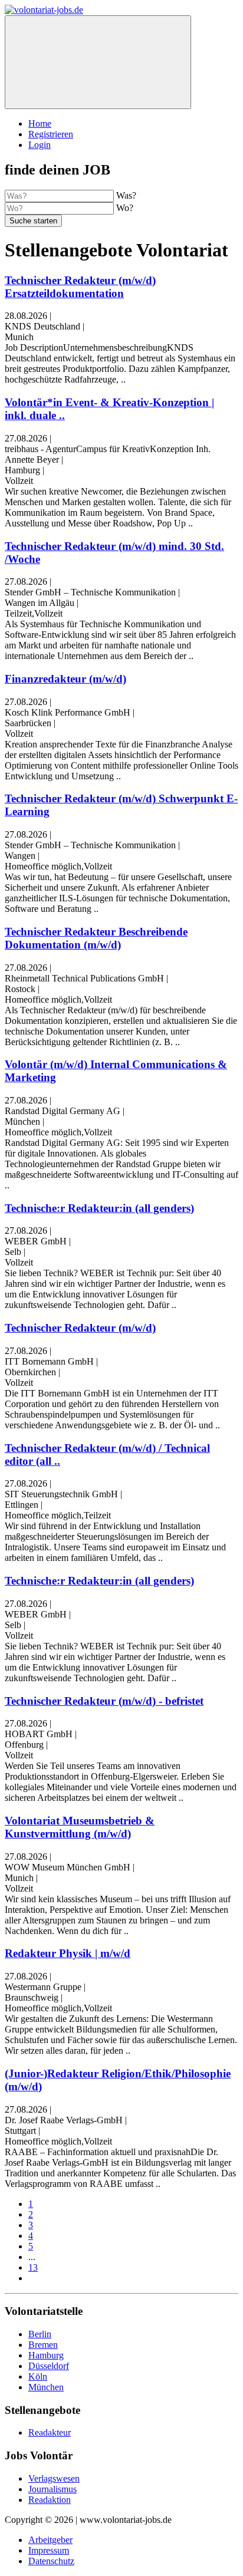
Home (40, 123)
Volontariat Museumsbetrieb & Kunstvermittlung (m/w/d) (80, 1827)
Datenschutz (51, 2561)
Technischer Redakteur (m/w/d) (80, 1328)
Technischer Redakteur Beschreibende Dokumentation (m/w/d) (96, 938)
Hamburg (46, 2355)
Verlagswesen (54, 2478)
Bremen (43, 2345)
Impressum (49, 2550)
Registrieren (51, 134)
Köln (38, 2376)
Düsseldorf (49, 2366)
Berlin (40, 2334)
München (46, 2387)
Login (40, 145)
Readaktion (50, 2500)
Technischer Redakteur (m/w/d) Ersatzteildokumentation (80, 287)
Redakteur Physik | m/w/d (68, 1953)
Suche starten (33, 221)
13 (33, 2267)
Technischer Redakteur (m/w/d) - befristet (104, 1701)
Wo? (125, 208)
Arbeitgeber (50, 2540)
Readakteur (50, 2432)
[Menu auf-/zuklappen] (98, 62)
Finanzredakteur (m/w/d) (65, 679)
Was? (126, 195)
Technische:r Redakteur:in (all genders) (99, 1208)
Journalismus (52, 2489)
